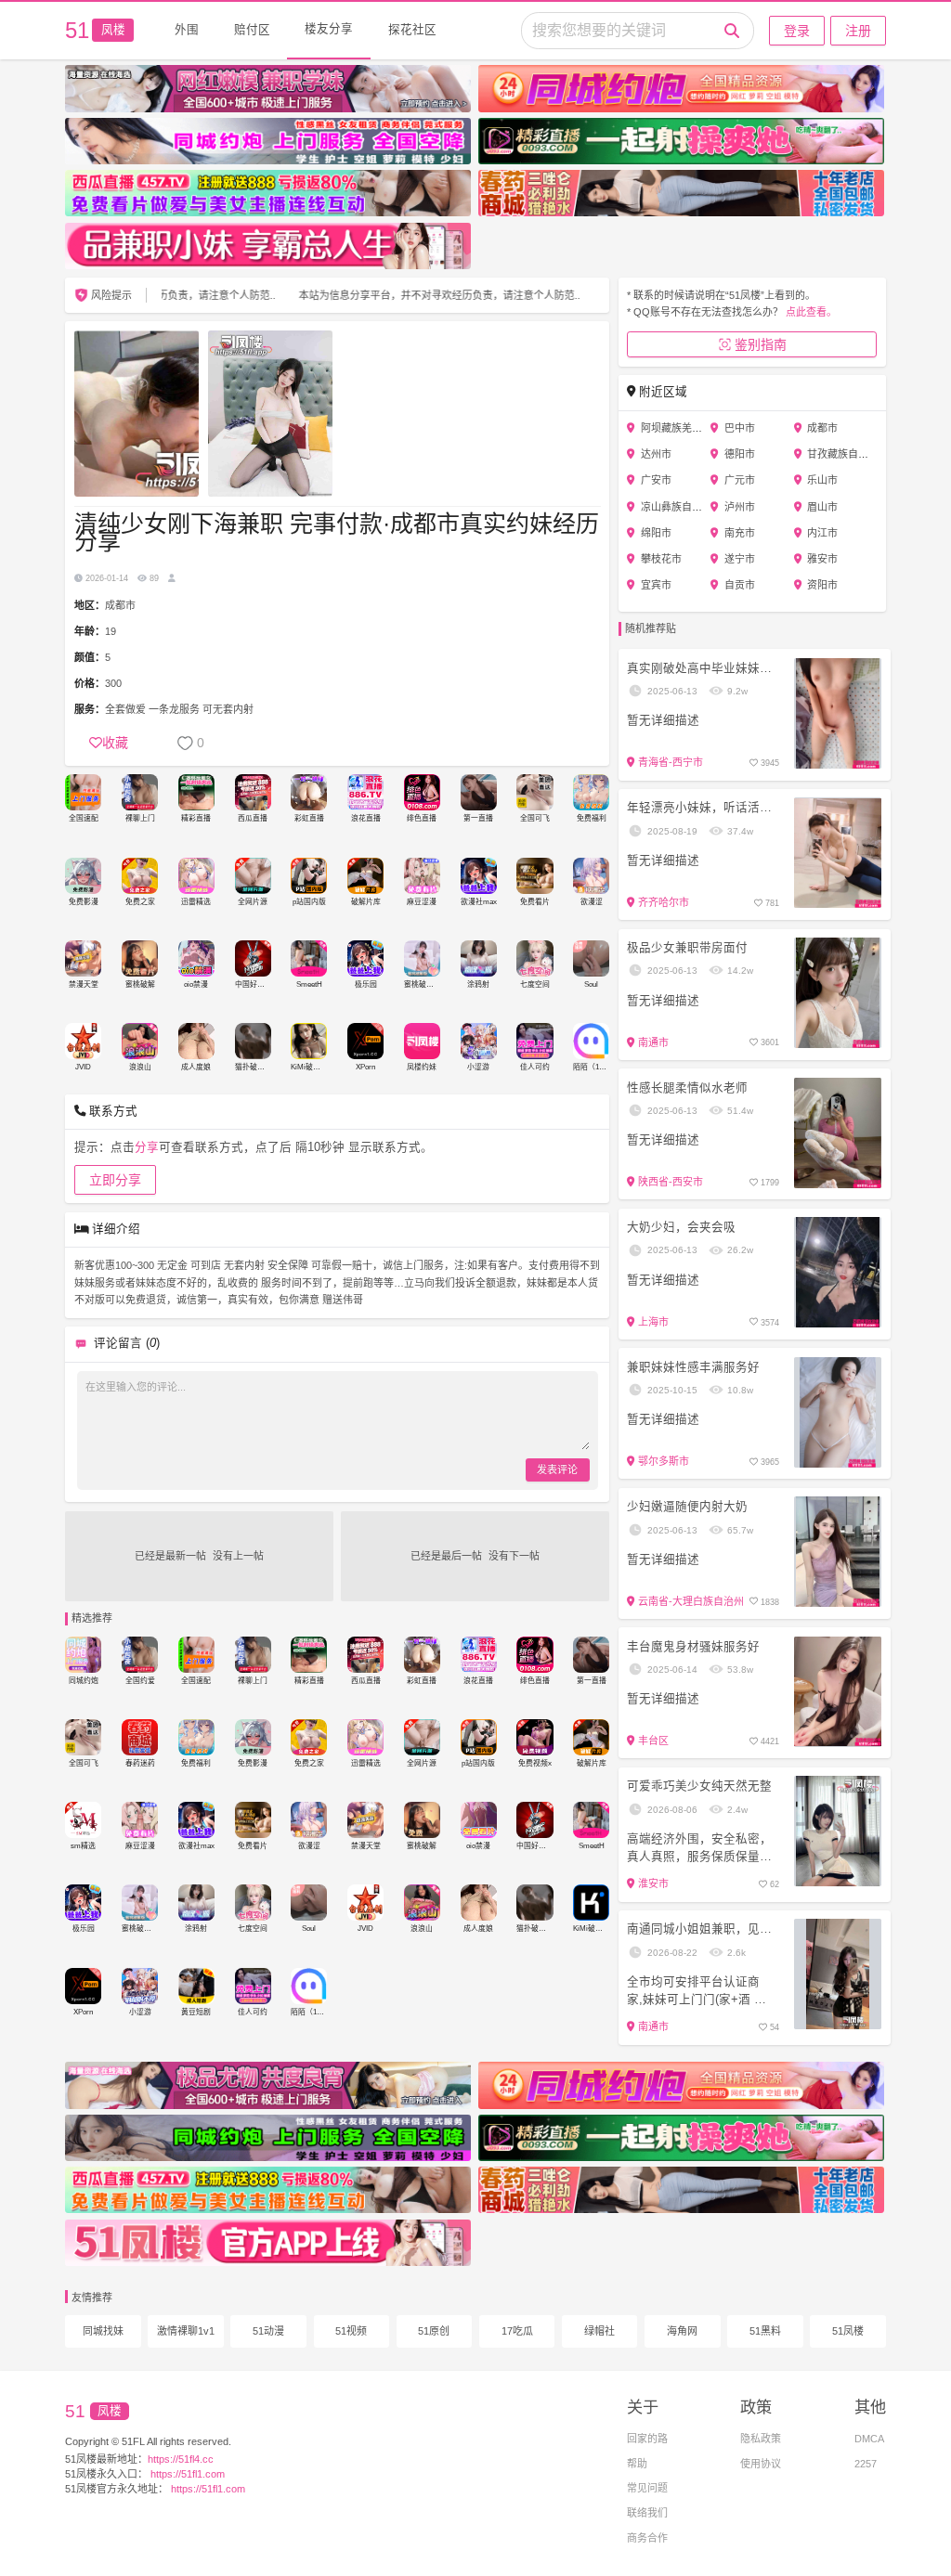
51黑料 (765, 2331)
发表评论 (557, 1469)
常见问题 (647, 2488)
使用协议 (761, 2464)
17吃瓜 (517, 2331)
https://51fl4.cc (181, 2459)
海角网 (682, 2331)
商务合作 (647, 2538)
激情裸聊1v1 (186, 2331)
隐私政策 (761, 2439)
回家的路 (647, 2439)
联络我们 (647, 2513)
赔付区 (252, 30)
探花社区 (412, 30)
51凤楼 (848, 2331)
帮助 (637, 2464)
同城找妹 (103, 2331)
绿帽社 (599, 2331)
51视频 (351, 2331)
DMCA (869, 2439)
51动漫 (268, 2331)
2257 (866, 2464)
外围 (187, 30)
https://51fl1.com (186, 2474)
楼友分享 (329, 29)
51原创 (434, 2331)
